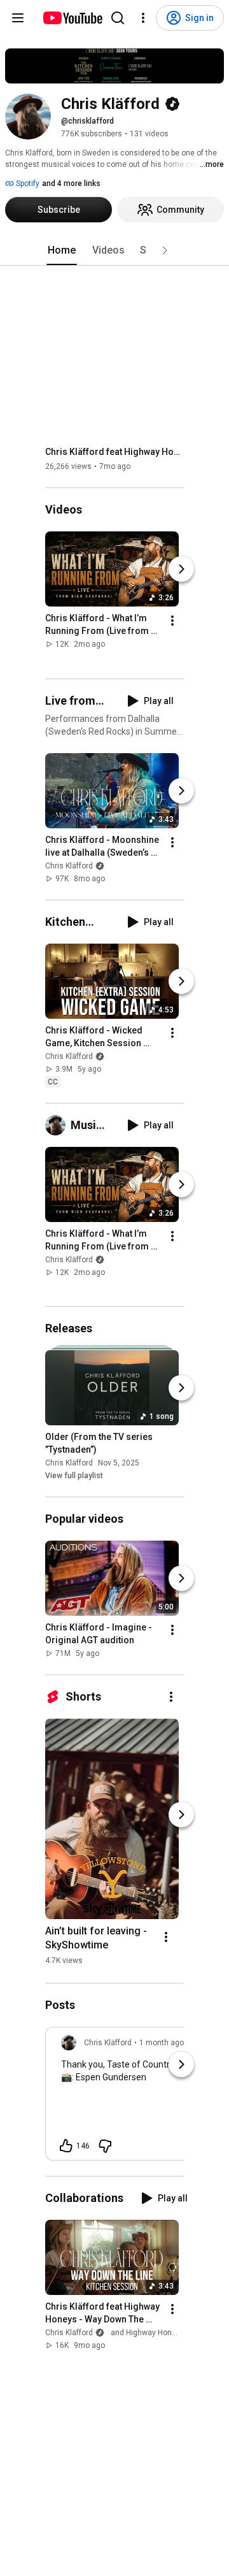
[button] (165, 250)
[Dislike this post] (105, 2146)
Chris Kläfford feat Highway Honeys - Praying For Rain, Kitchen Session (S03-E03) (115, 452)
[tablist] (114, 250)
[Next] (181, 570)
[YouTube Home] (72, 18)
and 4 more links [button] (71, 183)
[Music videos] (58, 1125)
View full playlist (74, 1476)
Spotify (27, 183)
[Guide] (18, 18)
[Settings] (143, 18)
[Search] (118, 18)
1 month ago (162, 2043)
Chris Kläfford (69, 866)
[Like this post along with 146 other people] (66, 2146)
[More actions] (172, 621)
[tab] (62, 250)
